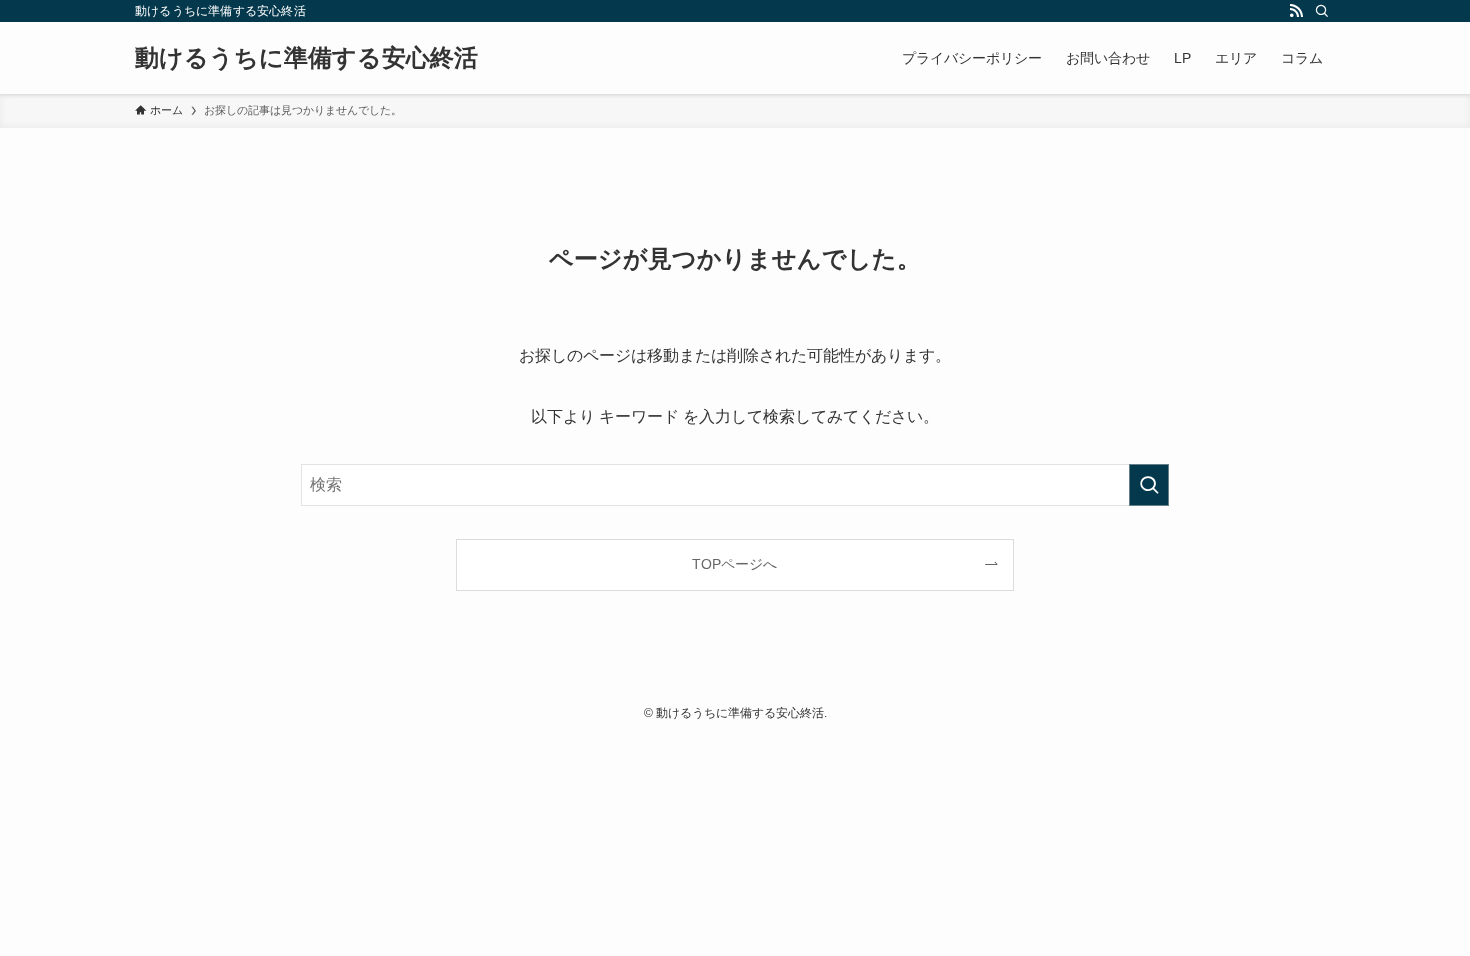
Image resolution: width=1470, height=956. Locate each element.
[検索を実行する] (1149, 485)
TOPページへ (734, 564)
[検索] (1322, 11)
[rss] (1296, 11)
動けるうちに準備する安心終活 (306, 58)
